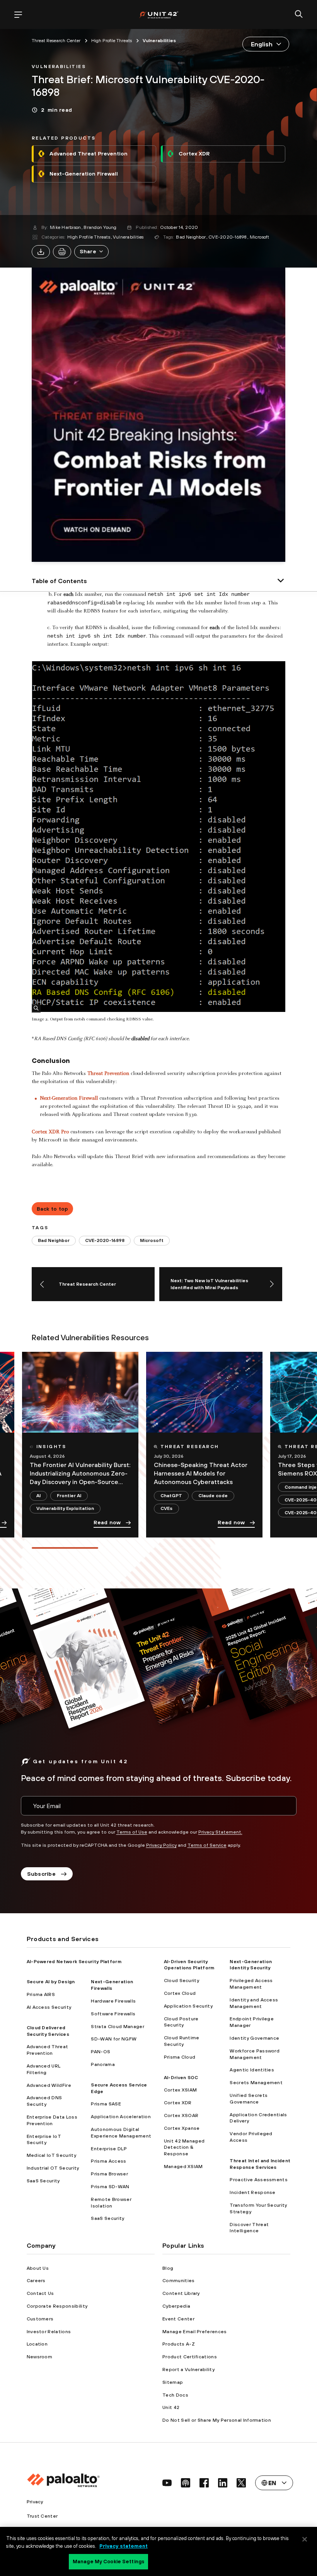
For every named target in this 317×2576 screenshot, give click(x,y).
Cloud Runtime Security (182, 2041)
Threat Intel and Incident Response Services (260, 2164)
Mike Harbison (65, 227)
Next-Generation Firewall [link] (84, 174)
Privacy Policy (161, 1845)
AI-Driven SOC (181, 2078)
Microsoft (260, 237)
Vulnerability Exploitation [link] (65, 1508)
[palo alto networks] (159, 15)
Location (37, 2344)
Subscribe (42, 1874)
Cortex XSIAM (181, 2090)
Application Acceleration (121, 2117)
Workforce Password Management (255, 2054)
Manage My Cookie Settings (108, 2561)
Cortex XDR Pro (50, 1132)
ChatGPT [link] (171, 1496)
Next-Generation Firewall (69, 1099)
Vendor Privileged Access (251, 2137)
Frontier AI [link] (69, 1496)
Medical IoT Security (51, 2155)
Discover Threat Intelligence (249, 2228)
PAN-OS (101, 2052)
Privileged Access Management (251, 1984)
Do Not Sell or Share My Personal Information (217, 2420)
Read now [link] (107, 1522)
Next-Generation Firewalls (112, 1985)
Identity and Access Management (254, 2003)
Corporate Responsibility (57, 2306)
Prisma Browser (109, 2174)
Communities (179, 2281)
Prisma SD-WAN (110, 2187)
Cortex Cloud (180, 1993)
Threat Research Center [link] (56, 41)
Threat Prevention (108, 1074)
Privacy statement (124, 2546)
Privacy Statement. (220, 1832)
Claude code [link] (213, 1496)
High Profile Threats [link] (112, 41)
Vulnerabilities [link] (159, 41)
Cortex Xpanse (182, 2128)
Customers (40, 2319)
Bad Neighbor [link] (54, 1240)
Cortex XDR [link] (194, 154)
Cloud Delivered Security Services (48, 2031)
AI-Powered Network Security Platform (74, 1962)
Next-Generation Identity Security (251, 1965)
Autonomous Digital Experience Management (121, 2133)
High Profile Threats (89, 237)
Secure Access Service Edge (119, 2088)
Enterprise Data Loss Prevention (52, 2120)
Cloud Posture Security (181, 2022)
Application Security (188, 2006)
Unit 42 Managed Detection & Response (184, 2148)
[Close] (305, 2539)
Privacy (35, 2502)
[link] (59, 66)
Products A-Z (179, 2344)
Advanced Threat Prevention (48, 2050)
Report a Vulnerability (188, 2370)
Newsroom (40, 2357)
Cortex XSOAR (181, 2115)
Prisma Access (108, 2161)
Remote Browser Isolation (111, 2203)
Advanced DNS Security (44, 2101)
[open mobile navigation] (18, 15)
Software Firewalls (113, 2014)
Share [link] (88, 251)
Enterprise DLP (109, 2149)
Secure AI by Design (51, 1982)
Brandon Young (100, 227)
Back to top (53, 1209)
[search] (299, 15)
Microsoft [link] (152, 1240)
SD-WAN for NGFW (114, 2039)
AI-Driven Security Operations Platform (189, 1965)
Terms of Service (207, 1845)
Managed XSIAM (183, 2167)
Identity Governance (254, 2038)
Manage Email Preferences (195, 2332)
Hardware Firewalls (113, 2001)
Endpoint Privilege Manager (252, 2022)
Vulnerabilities (128, 237)
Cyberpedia (176, 2306)
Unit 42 (171, 2407)
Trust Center (42, 2516)
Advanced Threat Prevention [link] (89, 154)
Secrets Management (256, 2083)
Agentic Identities (252, 2070)
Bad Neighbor (191, 237)
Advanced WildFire (49, 2085)
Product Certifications (190, 2357)
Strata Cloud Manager (117, 2027)
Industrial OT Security (53, 2168)
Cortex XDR (178, 2103)
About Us (38, 2268)
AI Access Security (49, 2007)
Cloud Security (182, 1981)
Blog (168, 2268)
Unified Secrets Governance (249, 2099)
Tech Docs (175, 2395)
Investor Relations (49, 2332)
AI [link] (38, 1496)
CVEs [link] (166, 1508)
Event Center (178, 2319)
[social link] (167, 2483)
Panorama (103, 2064)
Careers (36, 2281)
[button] (91, 252)
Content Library (181, 2293)
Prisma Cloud (180, 2057)
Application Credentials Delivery (258, 2118)
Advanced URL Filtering (44, 2069)
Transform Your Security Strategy (258, 2208)
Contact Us (40, 2293)
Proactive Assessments (259, 2180)
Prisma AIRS (41, 1994)
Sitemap (173, 2382)
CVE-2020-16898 (228, 237)
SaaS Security (43, 2181)
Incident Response (252, 2192)
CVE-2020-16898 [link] (105, 1240)
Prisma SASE (106, 2104)
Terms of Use (132, 1832)
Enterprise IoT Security (44, 2140)
